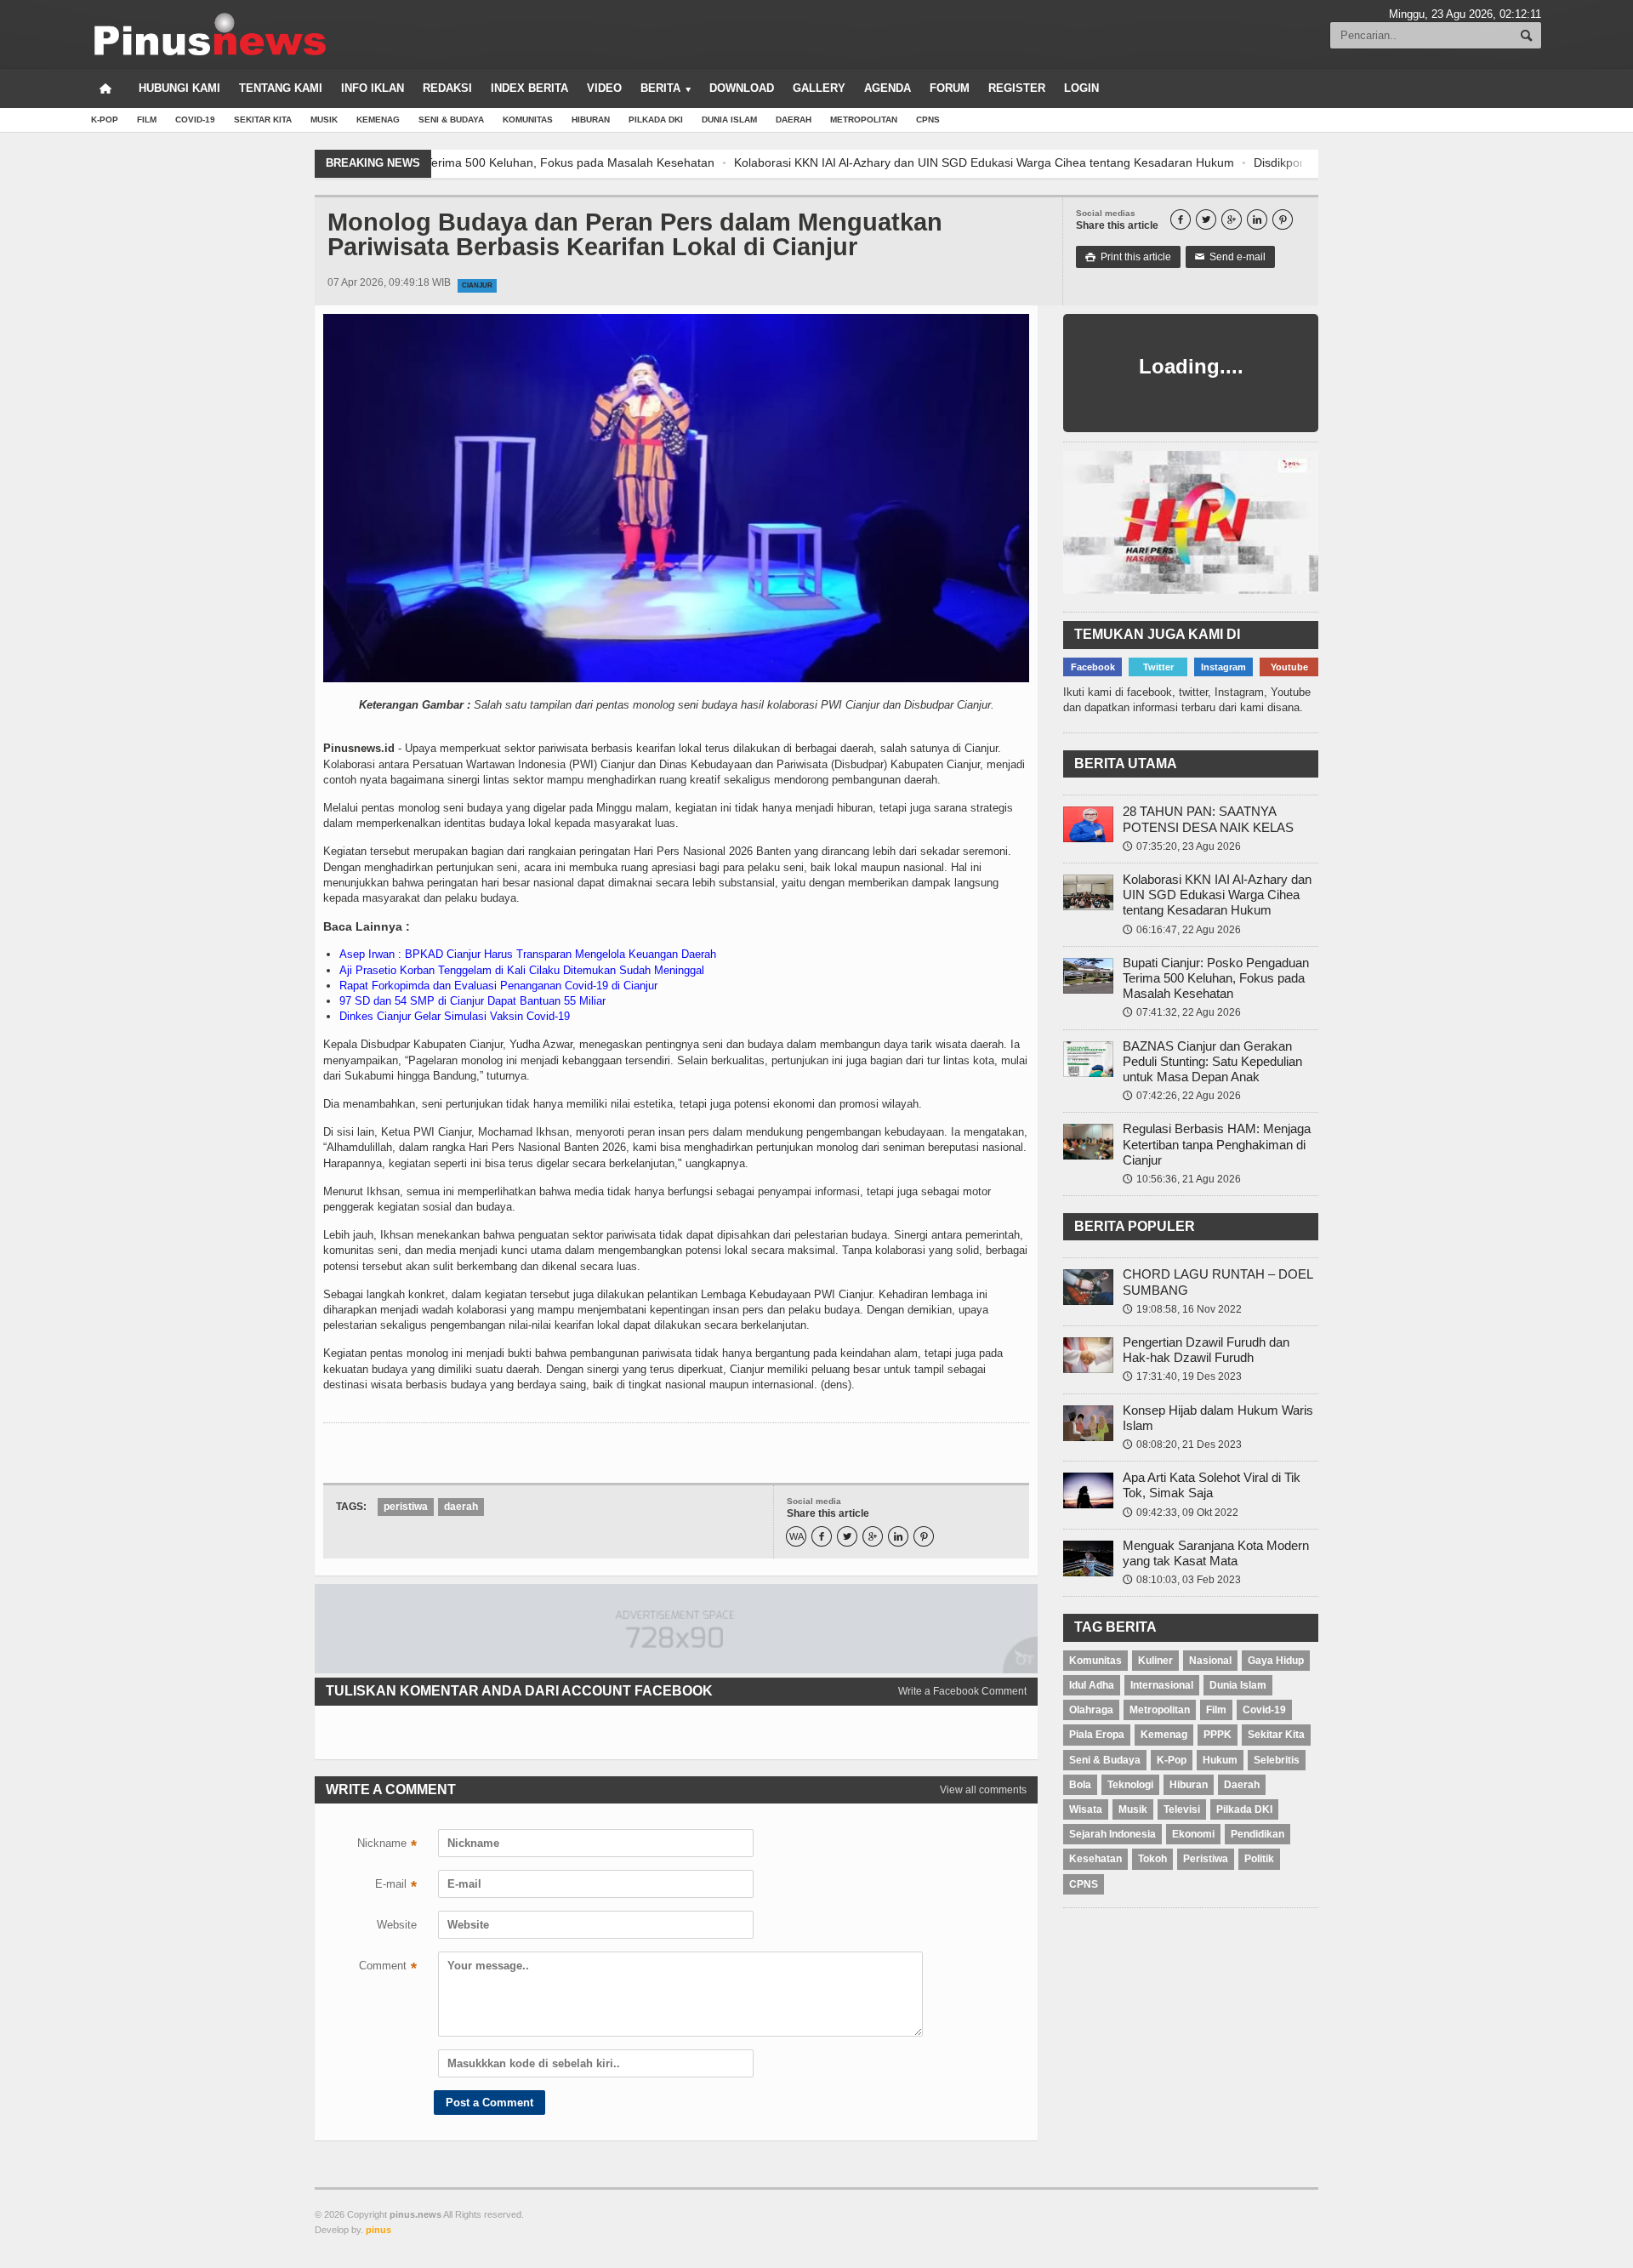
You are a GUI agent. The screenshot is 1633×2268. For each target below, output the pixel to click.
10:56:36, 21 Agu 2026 (1182, 1179)
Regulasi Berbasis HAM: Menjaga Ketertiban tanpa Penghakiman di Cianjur (1217, 1144)
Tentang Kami (281, 88)
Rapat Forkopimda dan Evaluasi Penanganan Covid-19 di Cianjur (498, 986)
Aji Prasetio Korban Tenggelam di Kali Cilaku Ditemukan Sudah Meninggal (522, 970)
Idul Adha (1092, 1685)
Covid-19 (195, 120)
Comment (388, 1968)
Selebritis (1277, 1760)
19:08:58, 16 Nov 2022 (1182, 1309)
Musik (324, 120)
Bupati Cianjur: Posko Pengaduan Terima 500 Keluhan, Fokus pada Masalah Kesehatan (1216, 978)
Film (147, 120)
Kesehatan (1095, 1859)
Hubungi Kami (179, 88)
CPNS (928, 120)
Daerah (794, 120)
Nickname (387, 1845)
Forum (950, 88)
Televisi (1182, 1809)
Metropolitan (864, 120)
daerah (461, 1507)
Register (1017, 88)
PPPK (1218, 1735)
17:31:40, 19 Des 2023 (1182, 1376)
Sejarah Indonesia (1112, 1834)
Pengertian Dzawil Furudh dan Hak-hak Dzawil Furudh (1206, 1350)
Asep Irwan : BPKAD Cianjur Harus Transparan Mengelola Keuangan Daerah (528, 954)
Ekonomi (1193, 1834)
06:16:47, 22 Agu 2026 (1182, 930)
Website (397, 1925)
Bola (1080, 1785)
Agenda (888, 88)
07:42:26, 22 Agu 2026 (1182, 1096)
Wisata (1086, 1809)
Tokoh (1152, 1859)
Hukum (1220, 1760)
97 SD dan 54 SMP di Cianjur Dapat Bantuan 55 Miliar (472, 1001)
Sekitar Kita (263, 120)
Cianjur (477, 285)
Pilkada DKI (656, 120)
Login (1081, 88)
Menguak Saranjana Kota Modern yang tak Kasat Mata (1216, 1553)
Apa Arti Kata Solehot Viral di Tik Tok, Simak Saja (1212, 1485)
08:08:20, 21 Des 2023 (1182, 1445)
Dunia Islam (729, 120)
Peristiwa (1206, 1859)
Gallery (819, 88)
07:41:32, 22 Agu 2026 (1182, 1012)
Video (604, 88)
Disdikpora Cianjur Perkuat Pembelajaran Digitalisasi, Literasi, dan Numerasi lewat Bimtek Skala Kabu (1235, 162)
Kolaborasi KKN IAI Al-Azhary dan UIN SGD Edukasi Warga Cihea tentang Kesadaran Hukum (692, 162)
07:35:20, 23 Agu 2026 (1182, 846)
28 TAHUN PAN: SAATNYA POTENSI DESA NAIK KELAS (1208, 819)
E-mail (396, 1886)
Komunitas (528, 120)
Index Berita (529, 88)
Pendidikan (1257, 1834)
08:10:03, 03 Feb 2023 (1182, 1580)
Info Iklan (373, 88)
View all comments (983, 1790)
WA (797, 1537)
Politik (1259, 1859)
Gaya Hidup (1276, 1661)
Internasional (1162, 1685)
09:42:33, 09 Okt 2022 (1181, 1513)
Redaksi (447, 88)
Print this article (1128, 257)
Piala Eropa (1097, 1735)
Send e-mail (1230, 257)
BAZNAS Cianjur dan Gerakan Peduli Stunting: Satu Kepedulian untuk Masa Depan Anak (1212, 1061)
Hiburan (591, 120)
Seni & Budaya (451, 120)
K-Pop (105, 120)
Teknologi (1130, 1785)
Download (742, 88)
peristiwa (406, 1507)
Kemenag (378, 120)
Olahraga (1091, 1710)
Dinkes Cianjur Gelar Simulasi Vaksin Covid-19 (455, 1016)
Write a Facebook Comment (962, 1691)
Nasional (1210, 1661)
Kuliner (1155, 1661)
